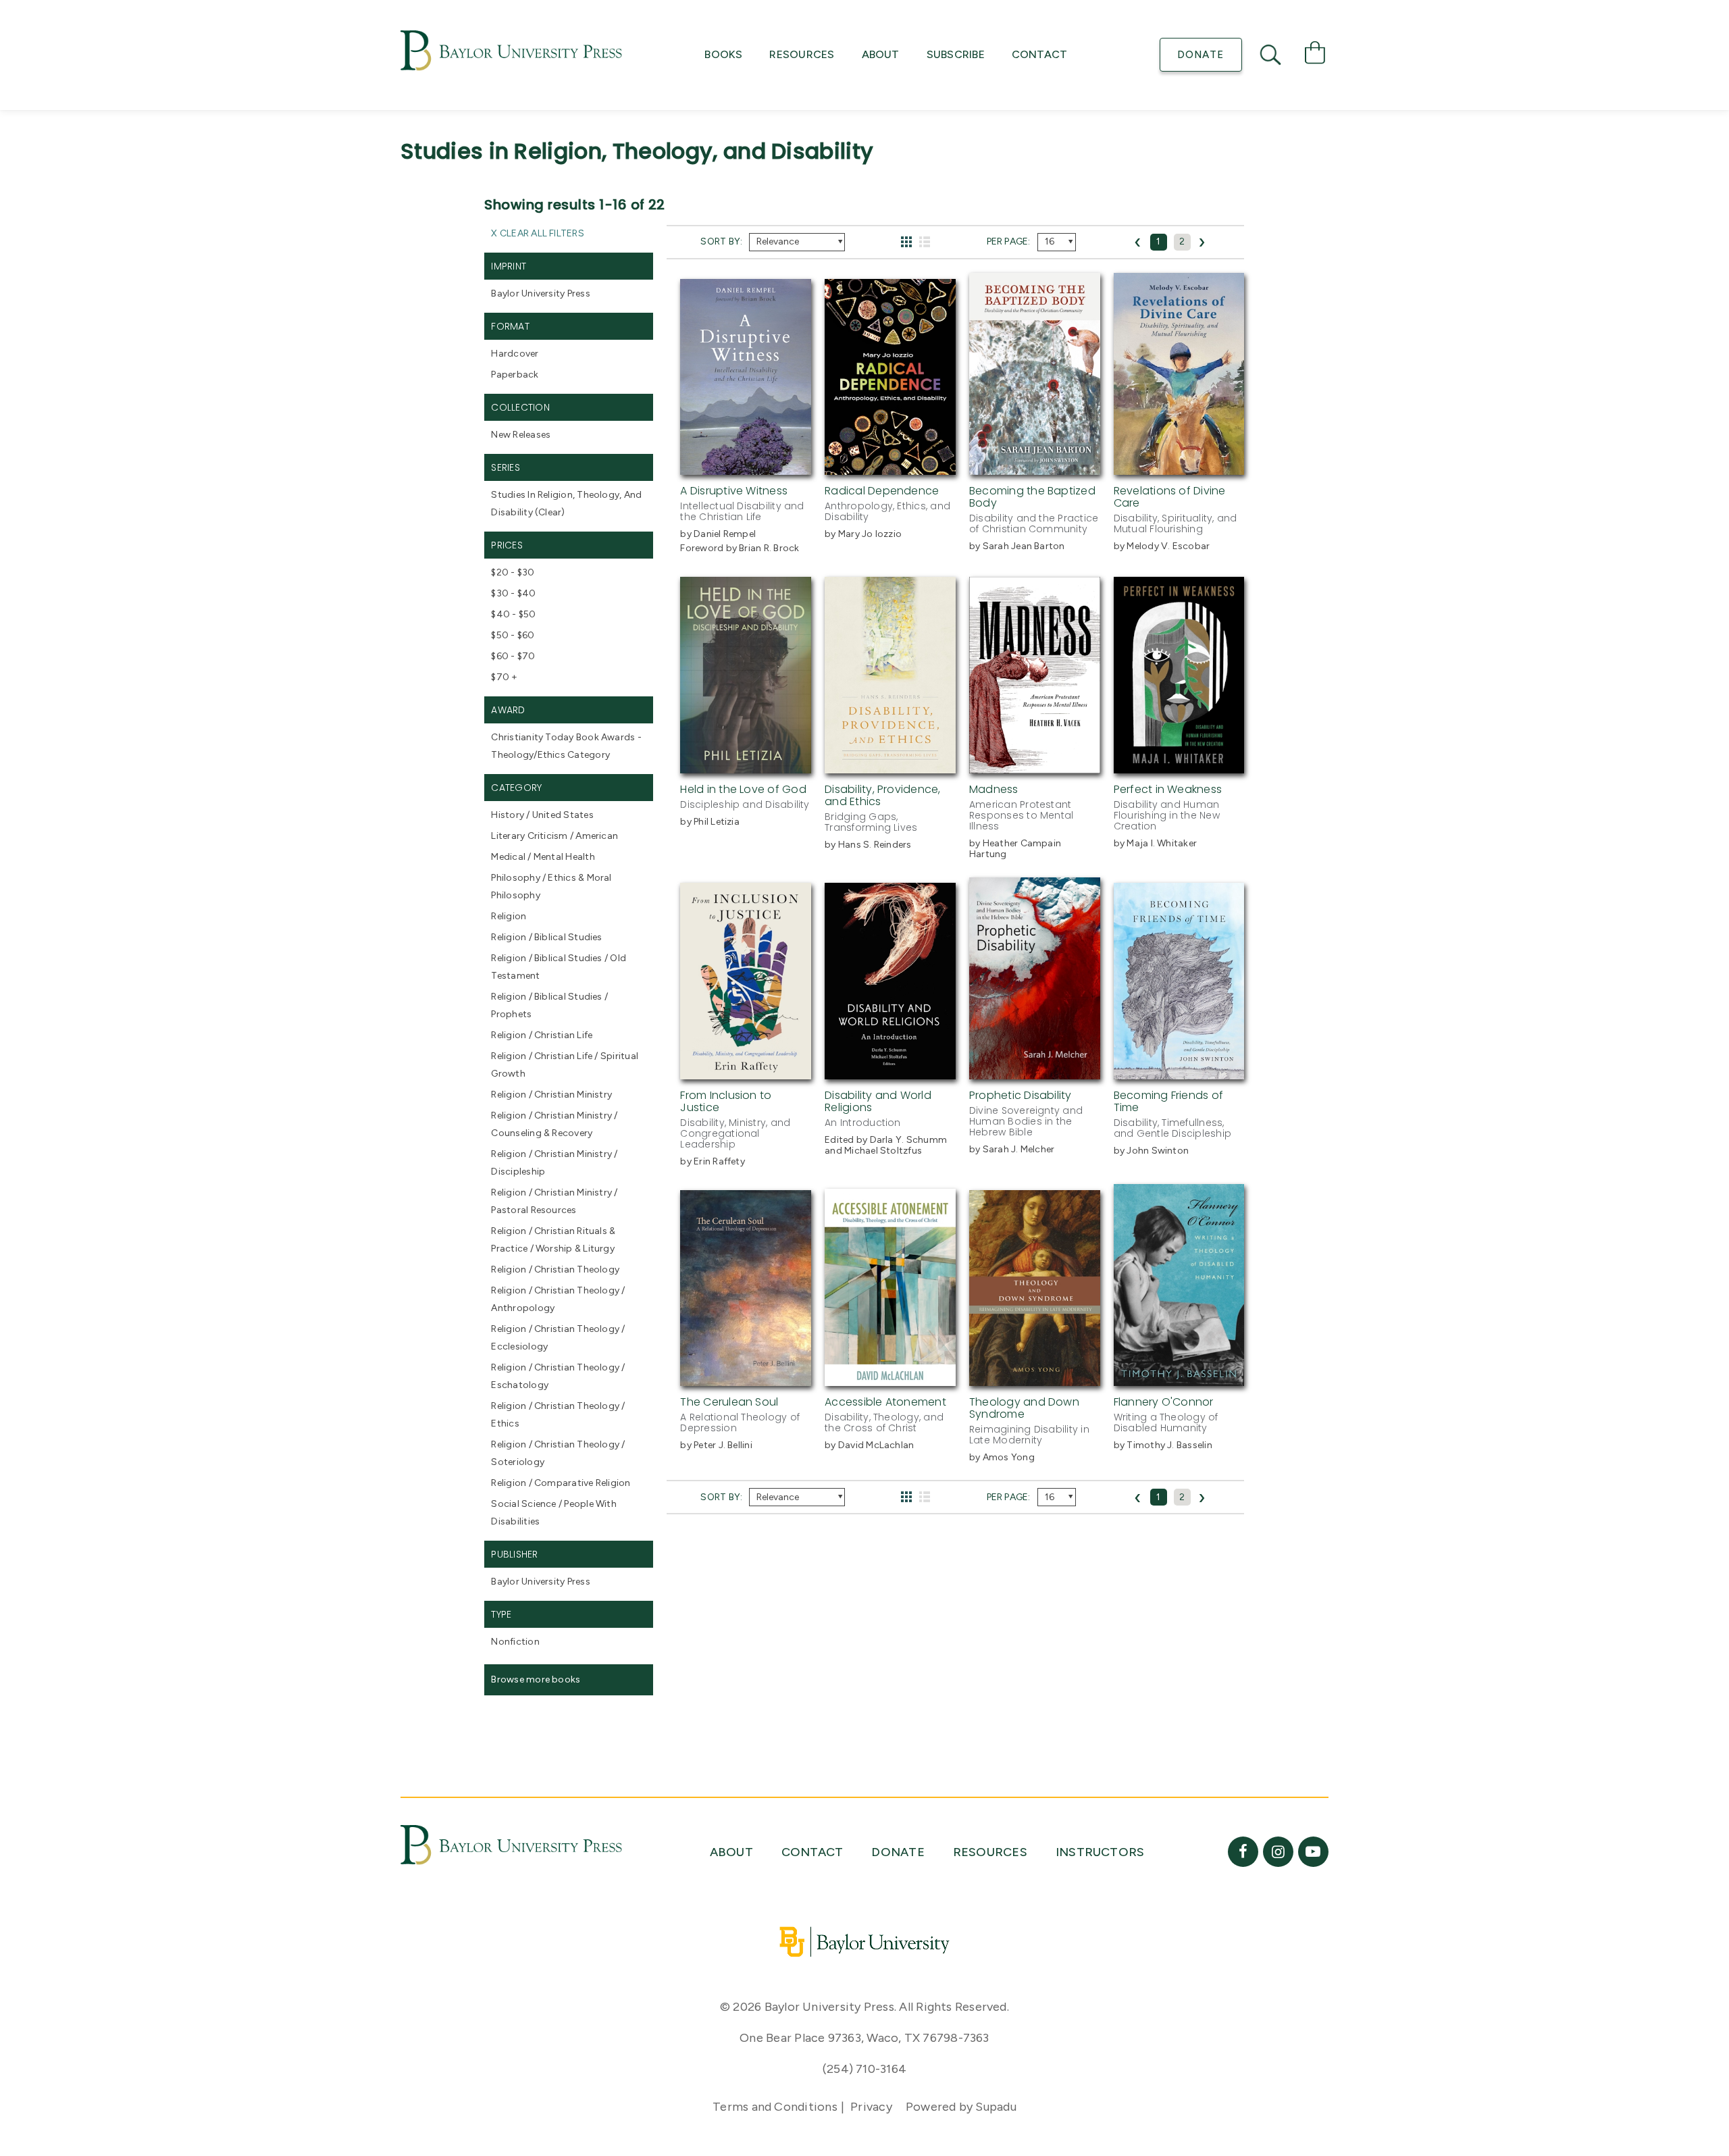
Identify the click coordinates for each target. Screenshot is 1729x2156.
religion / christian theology (555, 1269)
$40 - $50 (513, 614)
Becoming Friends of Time (1168, 1101)
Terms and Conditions (775, 2107)
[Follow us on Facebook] (1243, 1852)
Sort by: (721, 241)
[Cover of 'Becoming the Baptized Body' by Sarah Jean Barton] (1035, 467)
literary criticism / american (554, 836)
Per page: (1009, 241)
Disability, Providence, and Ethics (882, 795)
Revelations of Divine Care (1170, 497)
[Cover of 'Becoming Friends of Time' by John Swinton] (1179, 1071)
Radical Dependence (882, 491)
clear (550, 512)
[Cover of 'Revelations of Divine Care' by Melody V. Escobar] (1179, 467)
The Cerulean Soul (729, 1402)
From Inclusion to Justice (726, 1101)
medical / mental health (543, 857)
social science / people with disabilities (553, 1513)
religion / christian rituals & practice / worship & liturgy (553, 1240)
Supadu (996, 2107)
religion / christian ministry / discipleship (554, 1163)
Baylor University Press (540, 293)
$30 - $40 (513, 593)
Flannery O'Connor (1164, 1402)
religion (509, 916)
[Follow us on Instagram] (1278, 1852)
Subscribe (956, 54)
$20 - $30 (513, 572)
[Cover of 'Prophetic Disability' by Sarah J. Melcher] (1035, 1071)
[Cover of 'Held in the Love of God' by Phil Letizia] (746, 765)
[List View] (925, 242)
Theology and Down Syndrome (1024, 1408)
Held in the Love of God (743, 789)
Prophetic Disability (1021, 1095)
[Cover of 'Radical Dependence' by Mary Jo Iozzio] (890, 467)
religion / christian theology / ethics (558, 1415)
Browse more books (536, 1679)
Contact (1040, 54)
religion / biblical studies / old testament (559, 967)
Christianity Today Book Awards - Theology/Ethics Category (566, 746)
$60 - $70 (513, 656)
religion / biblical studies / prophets (549, 1005)
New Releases (521, 435)
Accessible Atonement (885, 1402)
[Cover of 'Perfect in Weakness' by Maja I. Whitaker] (1179, 765)
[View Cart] (1315, 55)
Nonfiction (515, 1642)
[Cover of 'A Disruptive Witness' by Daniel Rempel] (746, 467)
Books (723, 54)
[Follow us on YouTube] (1313, 1852)
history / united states (542, 815)
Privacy (871, 2107)
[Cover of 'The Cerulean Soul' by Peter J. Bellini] (746, 1378)
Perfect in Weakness (1168, 789)
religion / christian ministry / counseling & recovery (554, 1124)
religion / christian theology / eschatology (558, 1376)
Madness (994, 789)
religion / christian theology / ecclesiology (558, 1338)
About (881, 54)
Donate (1201, 55)
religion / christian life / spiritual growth (565, 1065)
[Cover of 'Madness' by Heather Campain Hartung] (1035, 765)
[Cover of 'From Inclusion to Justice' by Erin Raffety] (746, 1071)
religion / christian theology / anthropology (558, 1299)
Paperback (515, 375)
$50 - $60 (513, 635)
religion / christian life (542, 1035)
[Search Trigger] (1272, 55)
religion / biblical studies (546, 937)
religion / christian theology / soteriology (558, 1453)
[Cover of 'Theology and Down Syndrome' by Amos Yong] (1035, 1378)
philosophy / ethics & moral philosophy (551, 887)
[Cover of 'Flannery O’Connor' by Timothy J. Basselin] (1179, 1378)
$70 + (504, 677)
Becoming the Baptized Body (1032, 497)
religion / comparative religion (561, 1483)
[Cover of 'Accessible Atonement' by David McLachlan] (890, 1378)
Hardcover (515, 354)
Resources (802, 54)
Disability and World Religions (878, 1101)
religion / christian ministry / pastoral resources (554, 1201)
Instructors (1100, 1852)
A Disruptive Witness (734, 491)
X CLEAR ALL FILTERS (537, 233)
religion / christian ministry (551, 1095)
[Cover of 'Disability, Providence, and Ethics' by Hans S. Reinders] (890, 765)
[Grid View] (907, 242)
